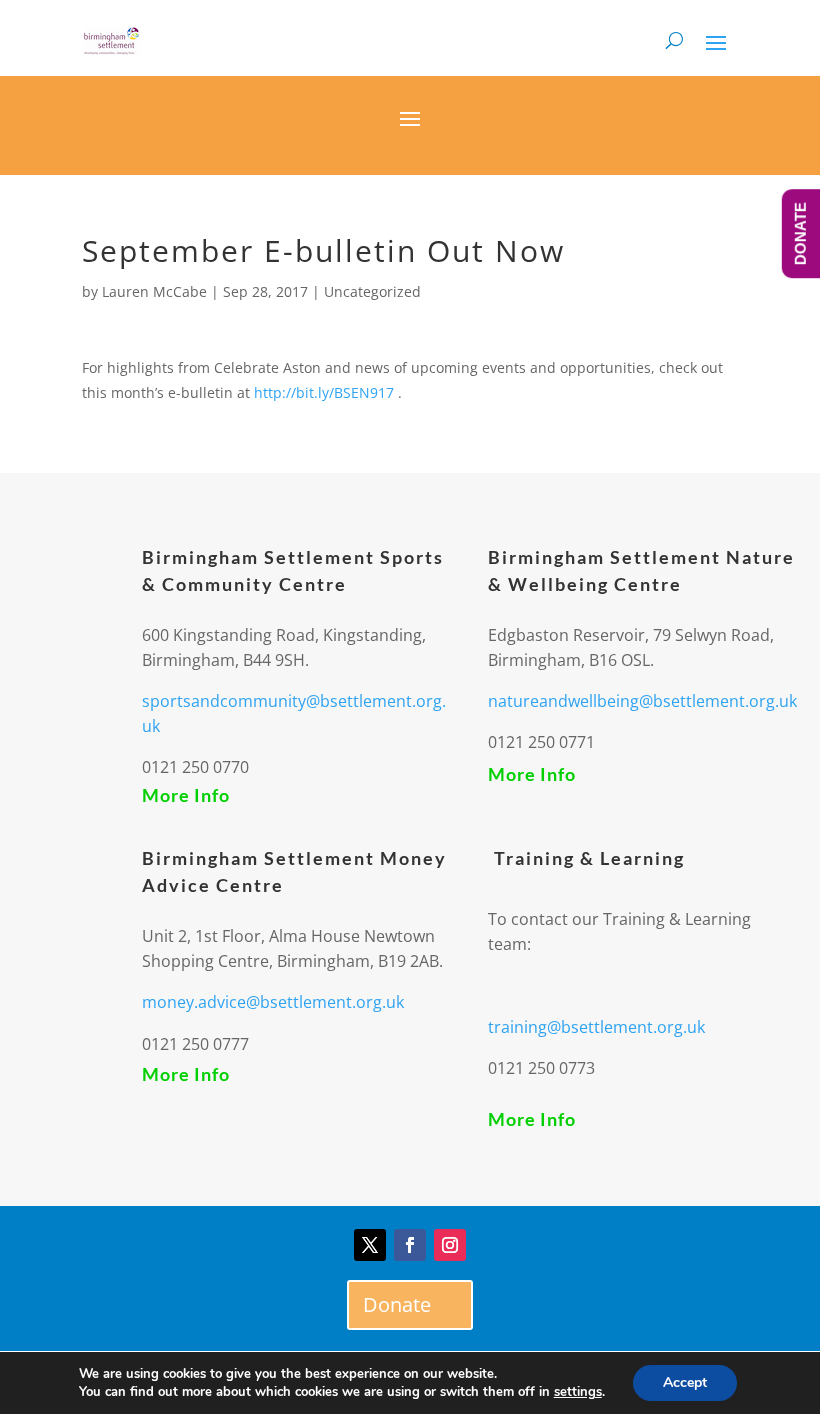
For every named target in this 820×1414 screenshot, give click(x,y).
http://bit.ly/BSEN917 (326, 392)
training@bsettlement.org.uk (596, 1027)
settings (578, 1392)
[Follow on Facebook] (410, 1245)
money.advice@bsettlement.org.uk (273, 1002)
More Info (186, 795)
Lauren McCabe (154, 291)
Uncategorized (372, 291)
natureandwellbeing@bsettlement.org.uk (642, 701)
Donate (397, 1304)
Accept (685, 1382)
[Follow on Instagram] (450, 1245)
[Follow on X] (370, 1245)
